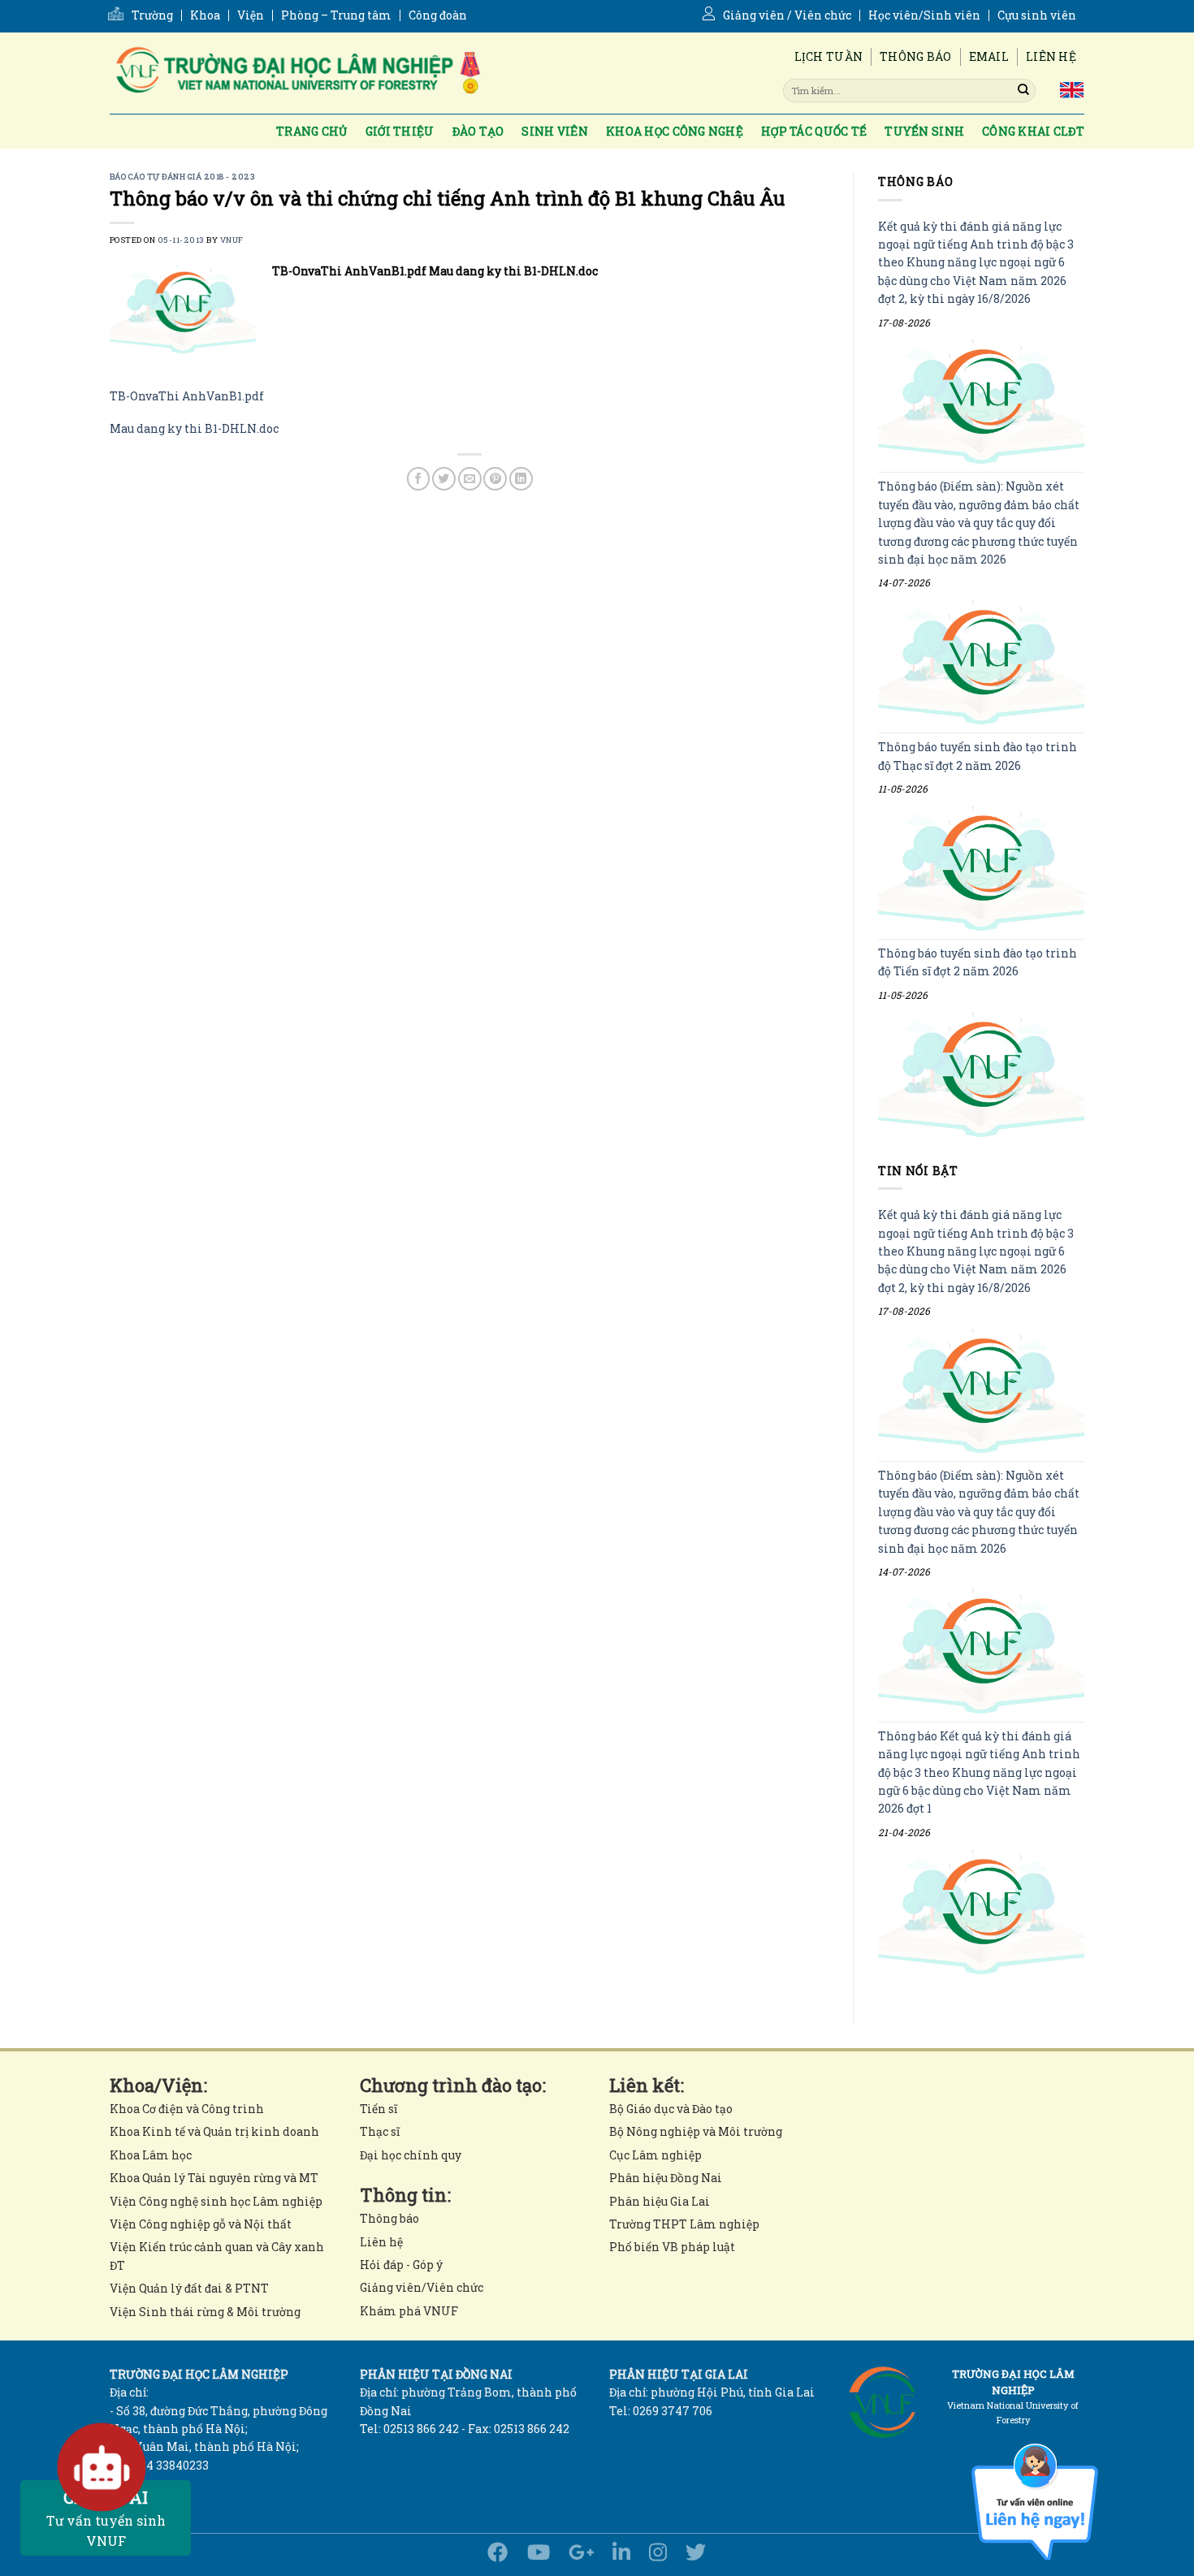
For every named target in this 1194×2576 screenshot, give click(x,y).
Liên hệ (1051, 56)
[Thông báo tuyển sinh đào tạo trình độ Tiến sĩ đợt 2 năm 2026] (981, 1074)
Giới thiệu (400, 131)
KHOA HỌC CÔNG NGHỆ (675, 131)
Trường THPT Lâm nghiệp (684, 2224)
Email (989, 56)
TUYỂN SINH (924, 131)
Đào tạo (478, 131)
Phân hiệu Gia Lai (660, 2201)
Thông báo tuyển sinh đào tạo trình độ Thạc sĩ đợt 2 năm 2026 (978, 756)
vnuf (232, 240)
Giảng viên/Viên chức (422, 2287)
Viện (251, 15)
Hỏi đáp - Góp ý (401, 2265)
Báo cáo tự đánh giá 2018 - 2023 (182, 177)
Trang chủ (312, 131)
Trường (152, 15)
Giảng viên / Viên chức (787, 15)
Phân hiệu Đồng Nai (666, 2178)
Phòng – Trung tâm (336, 15)
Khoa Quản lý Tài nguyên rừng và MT (214, 2178)
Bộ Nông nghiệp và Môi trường (696, 2131)
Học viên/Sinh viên (924, 15)
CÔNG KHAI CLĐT (1033, 131)
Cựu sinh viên (1037, 15)
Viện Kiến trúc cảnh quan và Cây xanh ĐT (217, 2256)
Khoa (205, 15)
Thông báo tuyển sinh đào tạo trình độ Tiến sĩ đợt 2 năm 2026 (978, 962)
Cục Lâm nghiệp (655, 2155)
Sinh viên (555, 131)
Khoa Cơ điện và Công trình (187, 2109)
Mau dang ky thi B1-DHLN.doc (194, 428)
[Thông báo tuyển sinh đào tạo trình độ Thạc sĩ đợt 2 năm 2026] (981, 869)
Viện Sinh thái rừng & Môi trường (205, 2312)
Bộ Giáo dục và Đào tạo (671, 2109)
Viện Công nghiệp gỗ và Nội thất (201, 2224)
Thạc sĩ (380, 2131)
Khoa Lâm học (151, 2155)
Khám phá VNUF (409, 2311)
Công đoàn (438, 15)
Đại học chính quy (411, 2155)
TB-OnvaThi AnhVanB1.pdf (187, 396)
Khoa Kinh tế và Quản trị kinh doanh (214, 2131)
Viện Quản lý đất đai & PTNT (189, 2288)
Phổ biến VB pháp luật (672, 2247)
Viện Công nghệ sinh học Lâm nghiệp (216, 2201)
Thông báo (916, 56)
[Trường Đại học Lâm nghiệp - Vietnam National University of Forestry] (296, 73)
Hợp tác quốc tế (814, 131)
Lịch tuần (829, 56)
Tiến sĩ (379, 2109)
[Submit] (1023, 90)
